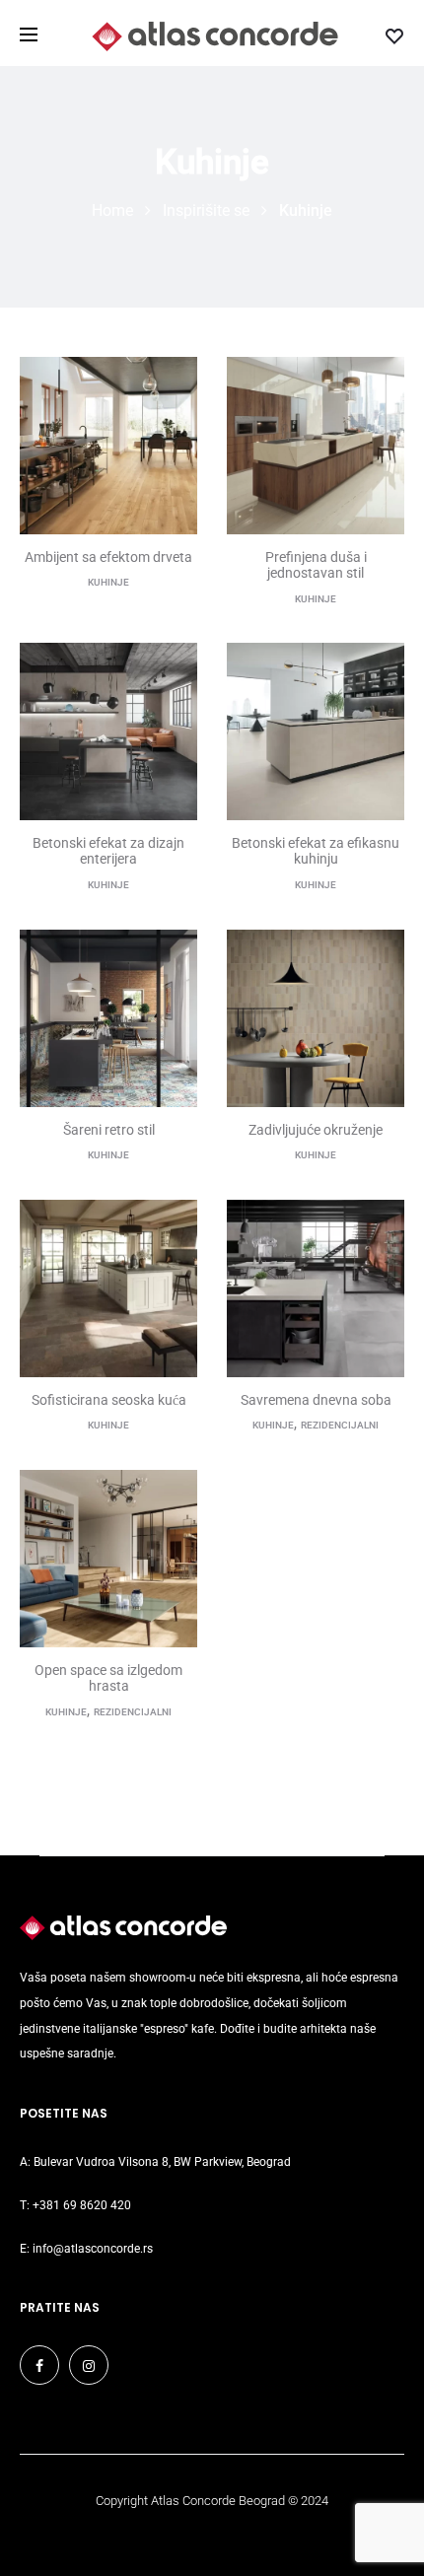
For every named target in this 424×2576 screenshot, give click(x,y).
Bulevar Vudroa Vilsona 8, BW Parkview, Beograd (162, 2162)
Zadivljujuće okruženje (316, 1130)
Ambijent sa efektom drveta (108, 557)
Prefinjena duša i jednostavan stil (316, 565)
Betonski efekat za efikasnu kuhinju (316, 851)
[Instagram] (89, 2365)
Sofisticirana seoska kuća (109, 1400)
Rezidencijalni (340, 1425)
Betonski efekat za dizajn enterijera (108, 851)
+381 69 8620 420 (82, 2205)
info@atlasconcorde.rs (93, 2249)
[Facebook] (39, 2365)
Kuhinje (108, 582)
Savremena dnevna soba (316, 1400)
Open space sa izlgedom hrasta (108, 1678)
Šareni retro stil (109, 1130)
